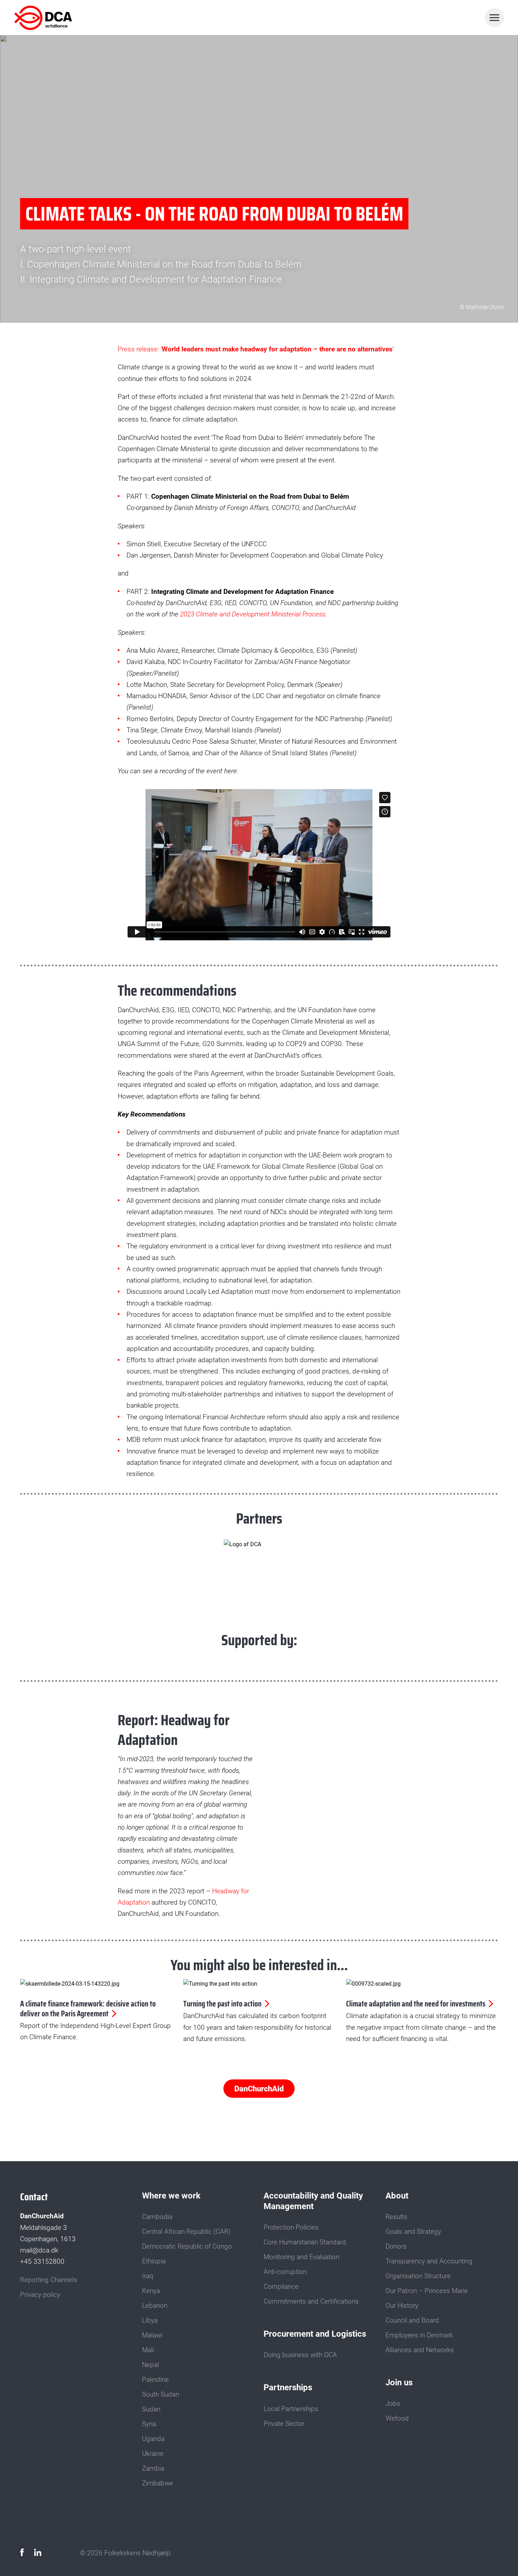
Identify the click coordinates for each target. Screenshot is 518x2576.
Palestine (155, 2380)
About (397, 2196)
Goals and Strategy (413, 2232)
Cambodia (157, 2217)
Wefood (397, 2418)
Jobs (393, 2404)
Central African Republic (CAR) (186, 2232)
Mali (148, 2350)
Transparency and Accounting (429, 2261)
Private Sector (284, 2424)
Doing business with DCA (300, 2355)
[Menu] (494, 18)
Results (396, 2217)
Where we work (171, 2196)
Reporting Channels (49, 2280)
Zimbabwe (158, 2483)
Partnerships (288, 2387)
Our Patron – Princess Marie (427, 2291)
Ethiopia (154, 2261)
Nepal (150, 2365)
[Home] (45, 18)
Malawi (152, 2335)
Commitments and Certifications (311, 2301)
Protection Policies (291, 2227)
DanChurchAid (259, 2089)
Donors (396, 2246)
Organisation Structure (418, 2276)
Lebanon (155, 2306)
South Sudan (161, 2394)
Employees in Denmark (419, 2335)
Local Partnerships (291, 2409)
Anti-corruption (285, 2272)
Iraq (148, 2276)
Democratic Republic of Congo (187, 2246)
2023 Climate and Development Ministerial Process (253, 614)
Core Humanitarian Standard (305, 2242)
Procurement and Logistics (315, 2334)
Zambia (153, 2469)
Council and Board (412, 2320)
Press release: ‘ (255, 349)
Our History (402, 2306)
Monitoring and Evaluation (301, 2257)
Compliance (281, 2287)
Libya (150, 2320)
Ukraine (153, 2454)
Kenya (151, 2291)
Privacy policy (40, 2295)
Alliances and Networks (420, 2350)
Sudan (151, 2409)
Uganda (153, 2439)
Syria (149, 2424)
